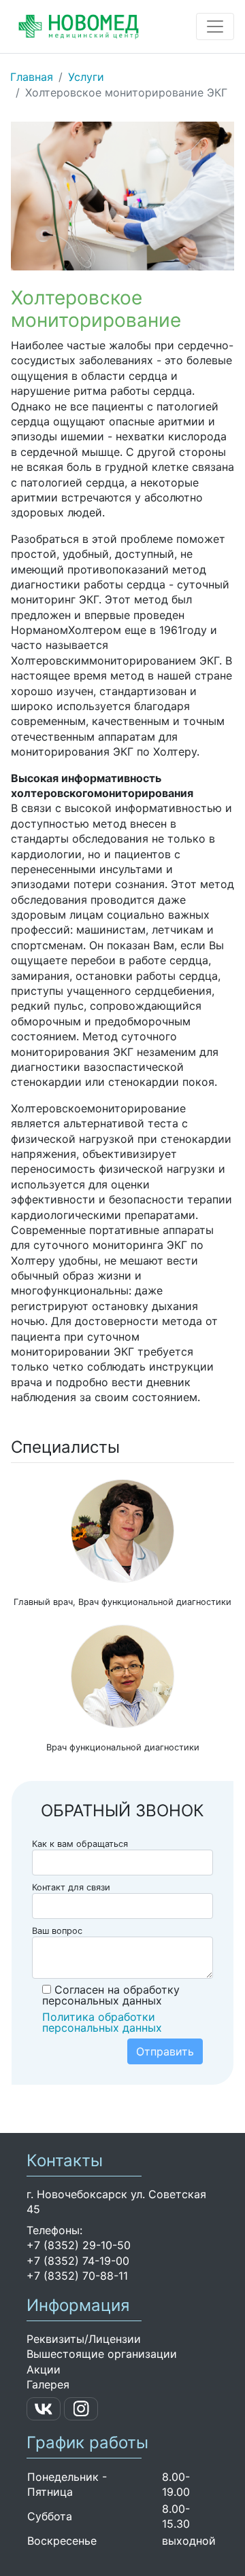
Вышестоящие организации (102, 2354)
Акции (44, 2369)
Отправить (165, 2051)
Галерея (48, 2384)
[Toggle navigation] (215, 27)
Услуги (86, 77)
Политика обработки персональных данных (102, 2022)
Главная (32, 77)
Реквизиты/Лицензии (84, 2339)
